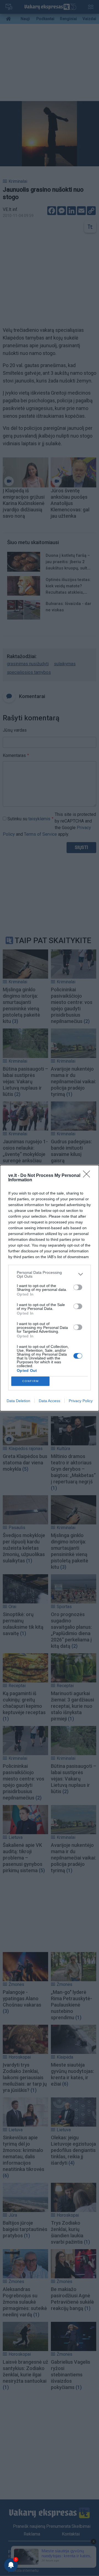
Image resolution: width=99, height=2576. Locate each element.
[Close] (88, 1176)
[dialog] (50, 1288)
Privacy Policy (81, 1401)
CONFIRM (31, 1381)
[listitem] (50, 1274)
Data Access (50, 1401)
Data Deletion (18, 1401)
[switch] (78, 1287)
